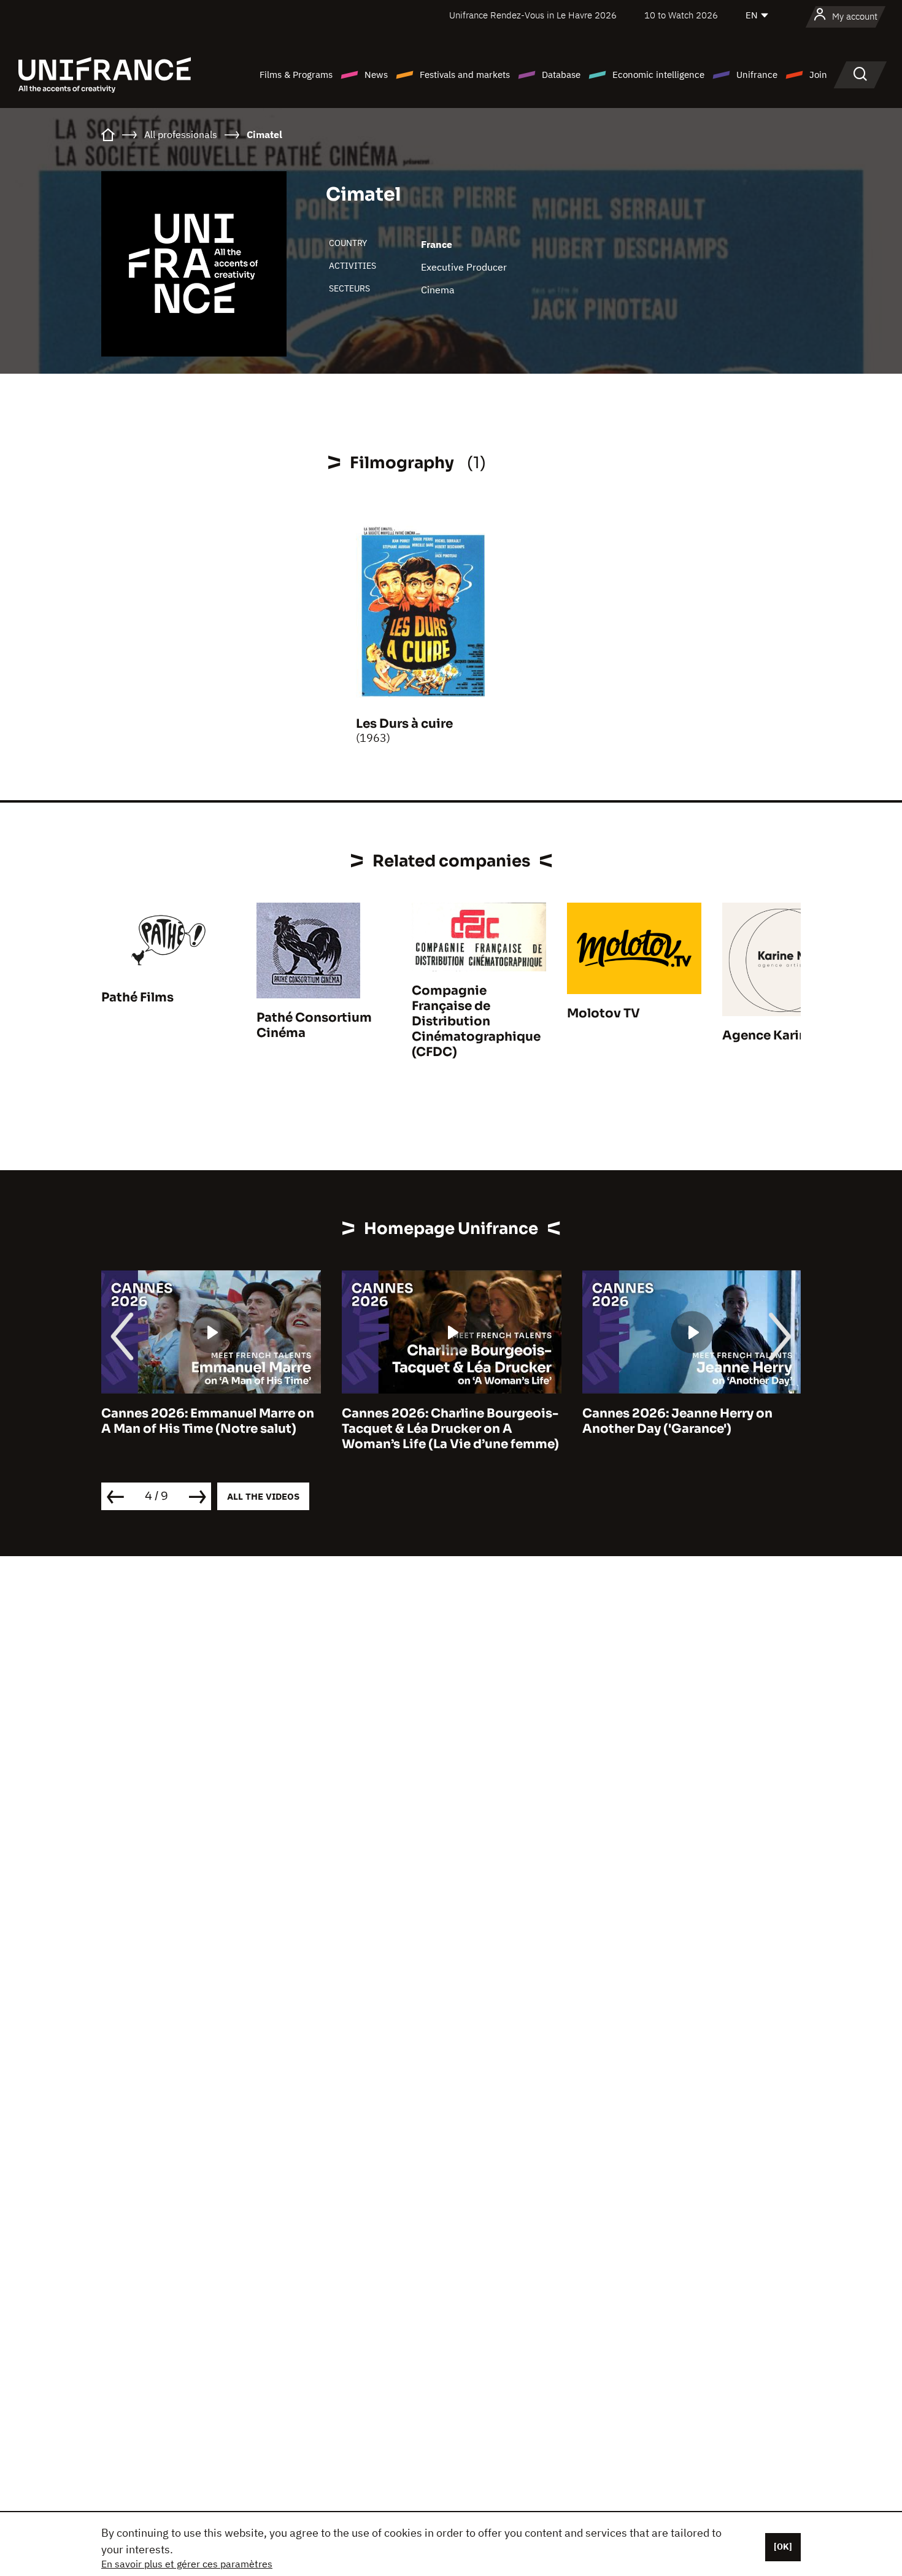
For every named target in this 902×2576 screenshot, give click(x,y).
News (376, 75)
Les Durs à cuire (404, 724)
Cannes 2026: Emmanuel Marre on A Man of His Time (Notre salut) (208, 1421)
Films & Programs (296, 75)
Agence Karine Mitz (783, 1035)
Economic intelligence (658, 75)
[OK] (783, 2547)
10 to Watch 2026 (681, 15)
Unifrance (757, 75)
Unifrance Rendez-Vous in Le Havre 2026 (533, 15)
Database (561, 75)
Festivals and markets (465, 75)
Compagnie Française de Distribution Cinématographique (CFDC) (476, 1021)
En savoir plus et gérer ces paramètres (187, 2564)
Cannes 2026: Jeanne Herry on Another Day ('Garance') (677, 1421)
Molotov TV (603, 1013)
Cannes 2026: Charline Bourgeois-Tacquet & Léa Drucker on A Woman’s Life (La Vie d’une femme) (450, 1429)
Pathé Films (137, 997)
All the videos (263, 1496)
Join (818, 75)
